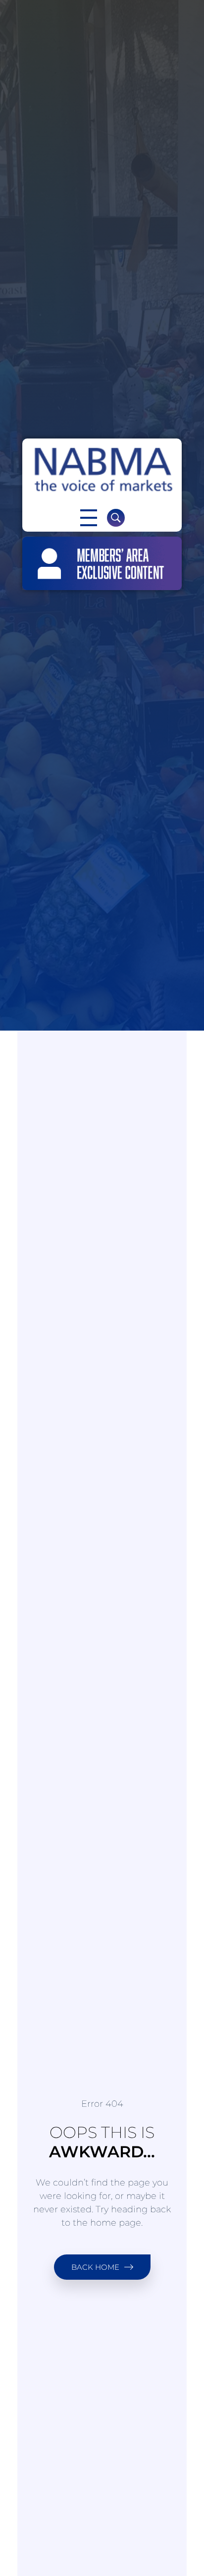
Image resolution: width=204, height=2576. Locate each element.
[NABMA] (102, 470)
